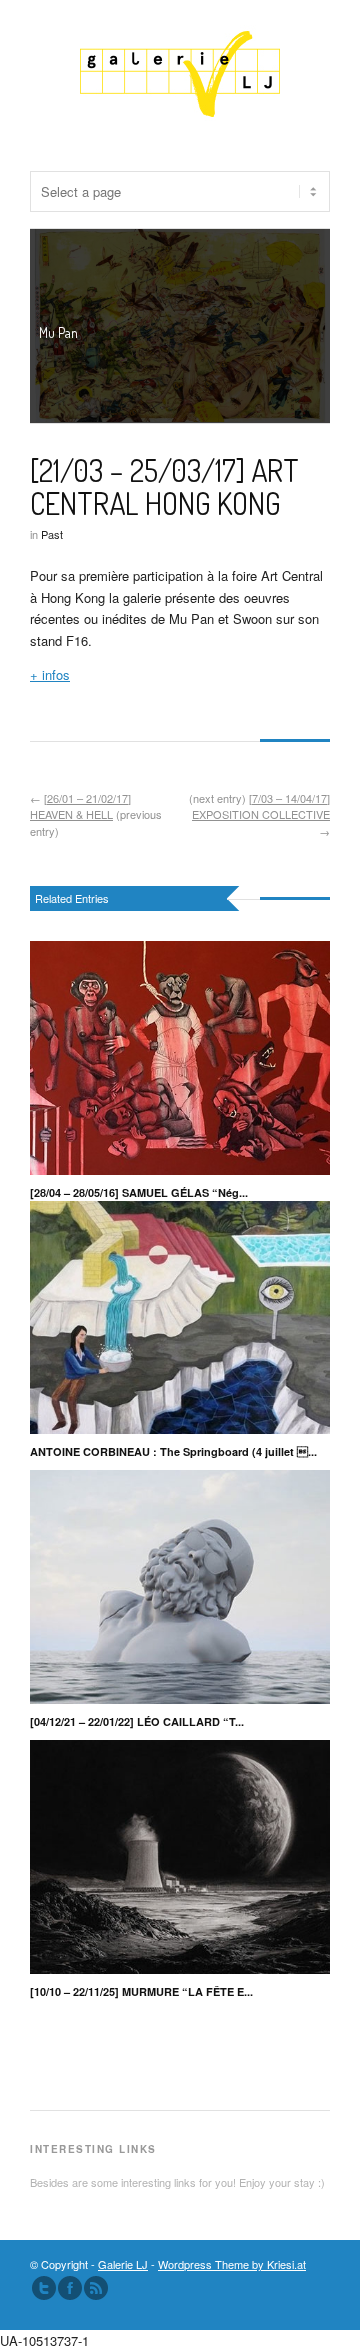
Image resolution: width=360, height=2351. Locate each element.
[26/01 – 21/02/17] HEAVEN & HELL (80, 806)
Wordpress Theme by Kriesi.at (232, 2264)
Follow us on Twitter (44, 2288)
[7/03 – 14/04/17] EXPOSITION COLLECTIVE (261, 806)
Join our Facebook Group (70, 2288)
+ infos (50, 674)
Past (52, 534)
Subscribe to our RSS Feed (96, 2288)
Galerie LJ (123, 2264)
